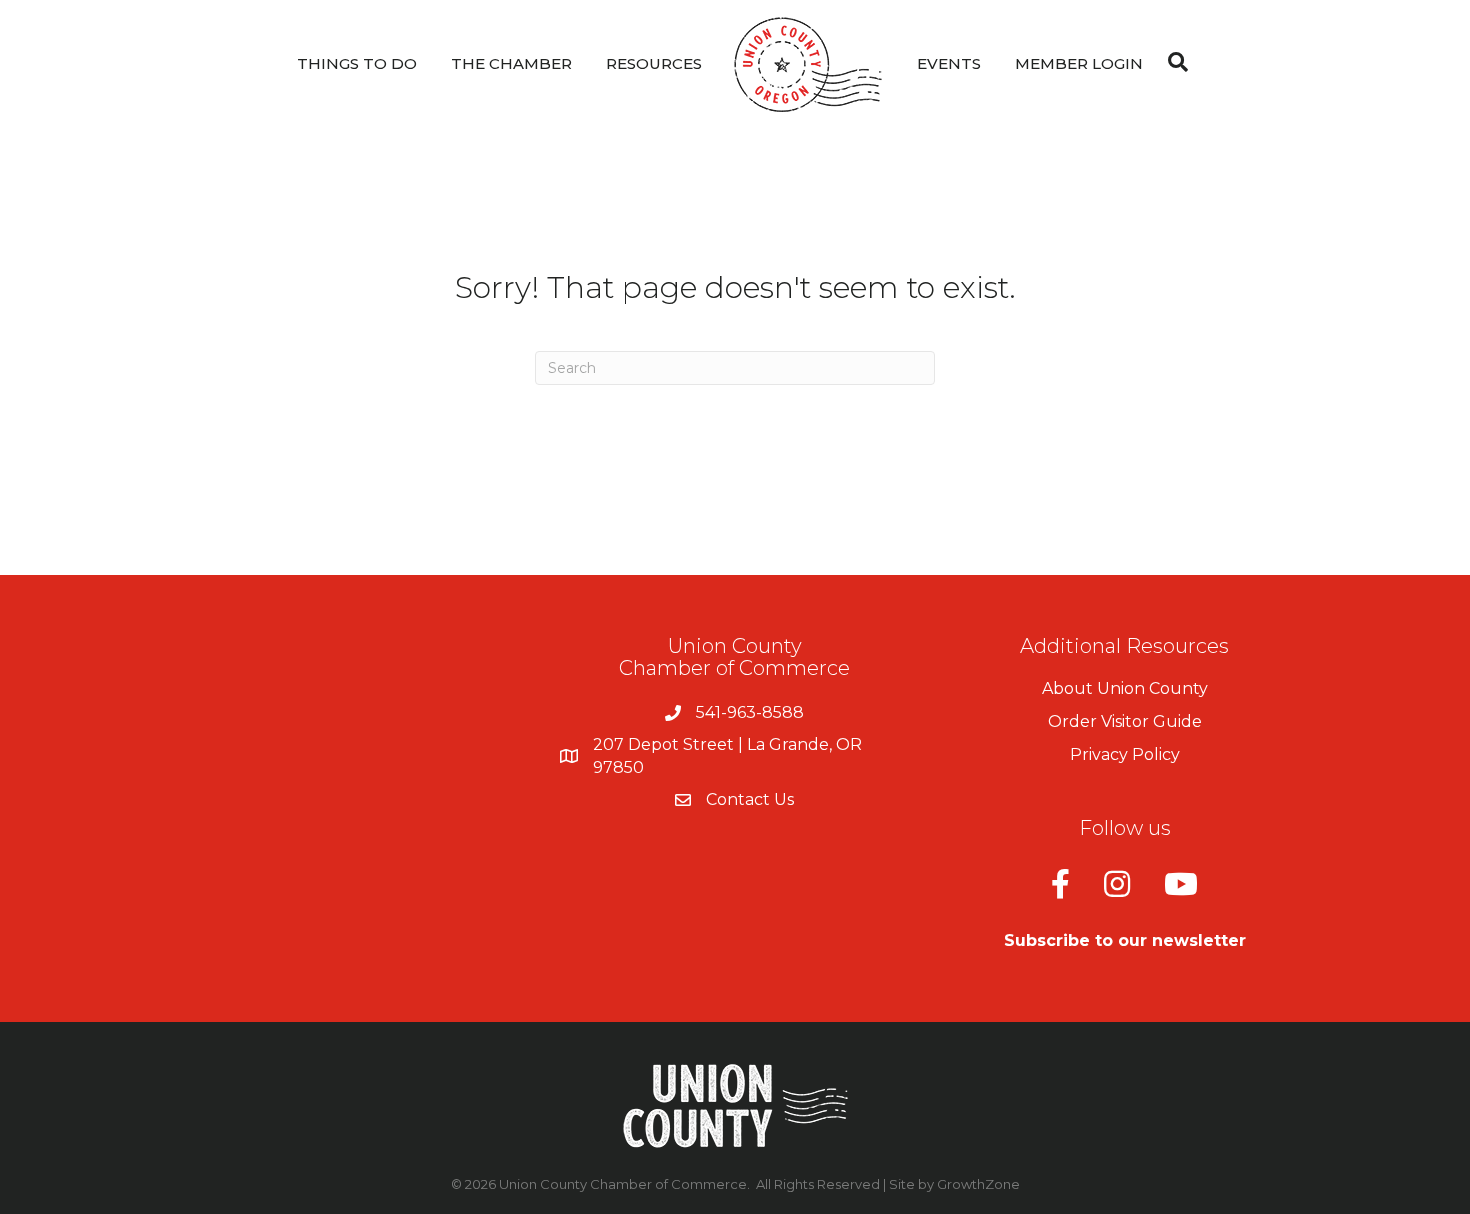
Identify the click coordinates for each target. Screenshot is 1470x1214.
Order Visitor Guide (1125, 721)
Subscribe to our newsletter (1125, 940)
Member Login (1079, 63)
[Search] (1173, 62)
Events (949, 63)
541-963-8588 (750, 712)
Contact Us (750, 799)
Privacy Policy (1125, 754)
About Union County (1125, 688)
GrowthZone (978, 1184)
